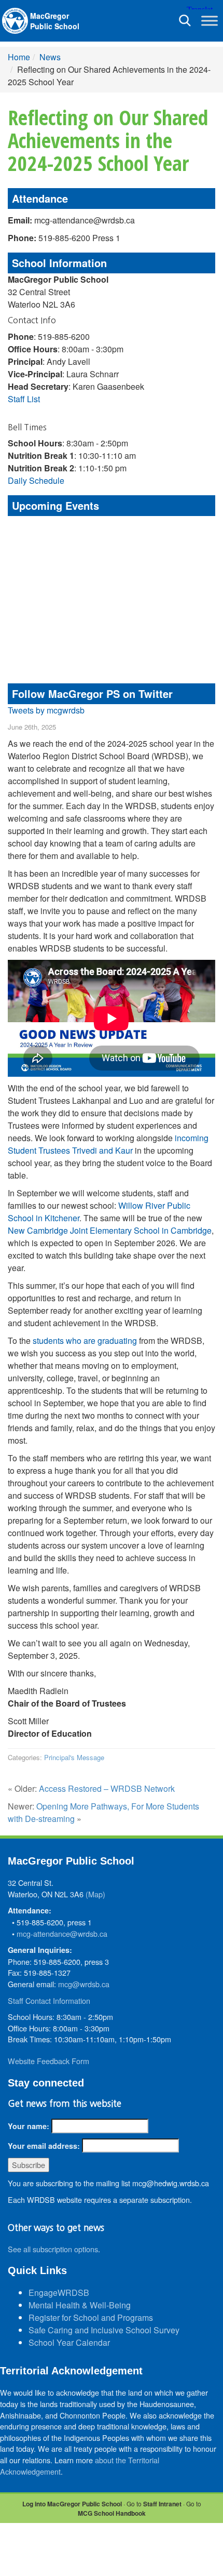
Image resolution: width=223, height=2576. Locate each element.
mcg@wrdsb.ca (84, 1984)
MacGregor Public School (55, 21)
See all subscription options (53, 2249)
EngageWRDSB (59, 2293)
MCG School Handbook (112, 2513)
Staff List (24, 399)
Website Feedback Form (48, 2061)
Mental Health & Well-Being (80, 2305)
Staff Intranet (162, 2504)
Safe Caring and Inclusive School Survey (104, 2330)
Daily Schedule (36, 480)
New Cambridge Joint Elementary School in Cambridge (110, 1230)
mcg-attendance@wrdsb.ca (62, 1933)
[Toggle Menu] (210, 21)
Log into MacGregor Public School (72, 2504)
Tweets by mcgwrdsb (46, 710)
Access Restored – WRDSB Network (107, 1788)
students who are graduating (85, 1340)
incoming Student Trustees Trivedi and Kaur (108, 1144)
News (50, 57)
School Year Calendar (69, 2342)
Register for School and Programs (91, 2317)
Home (19, 57)
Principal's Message (74, 1757)
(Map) (95, 1894)
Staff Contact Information (49, 2000)
